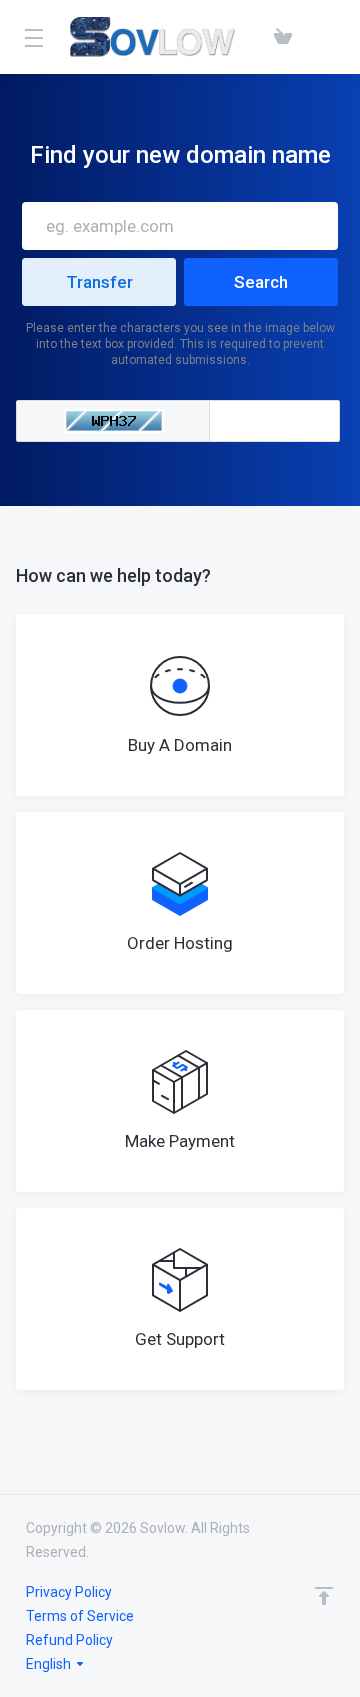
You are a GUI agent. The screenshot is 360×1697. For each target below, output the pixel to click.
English (50, 1664)
